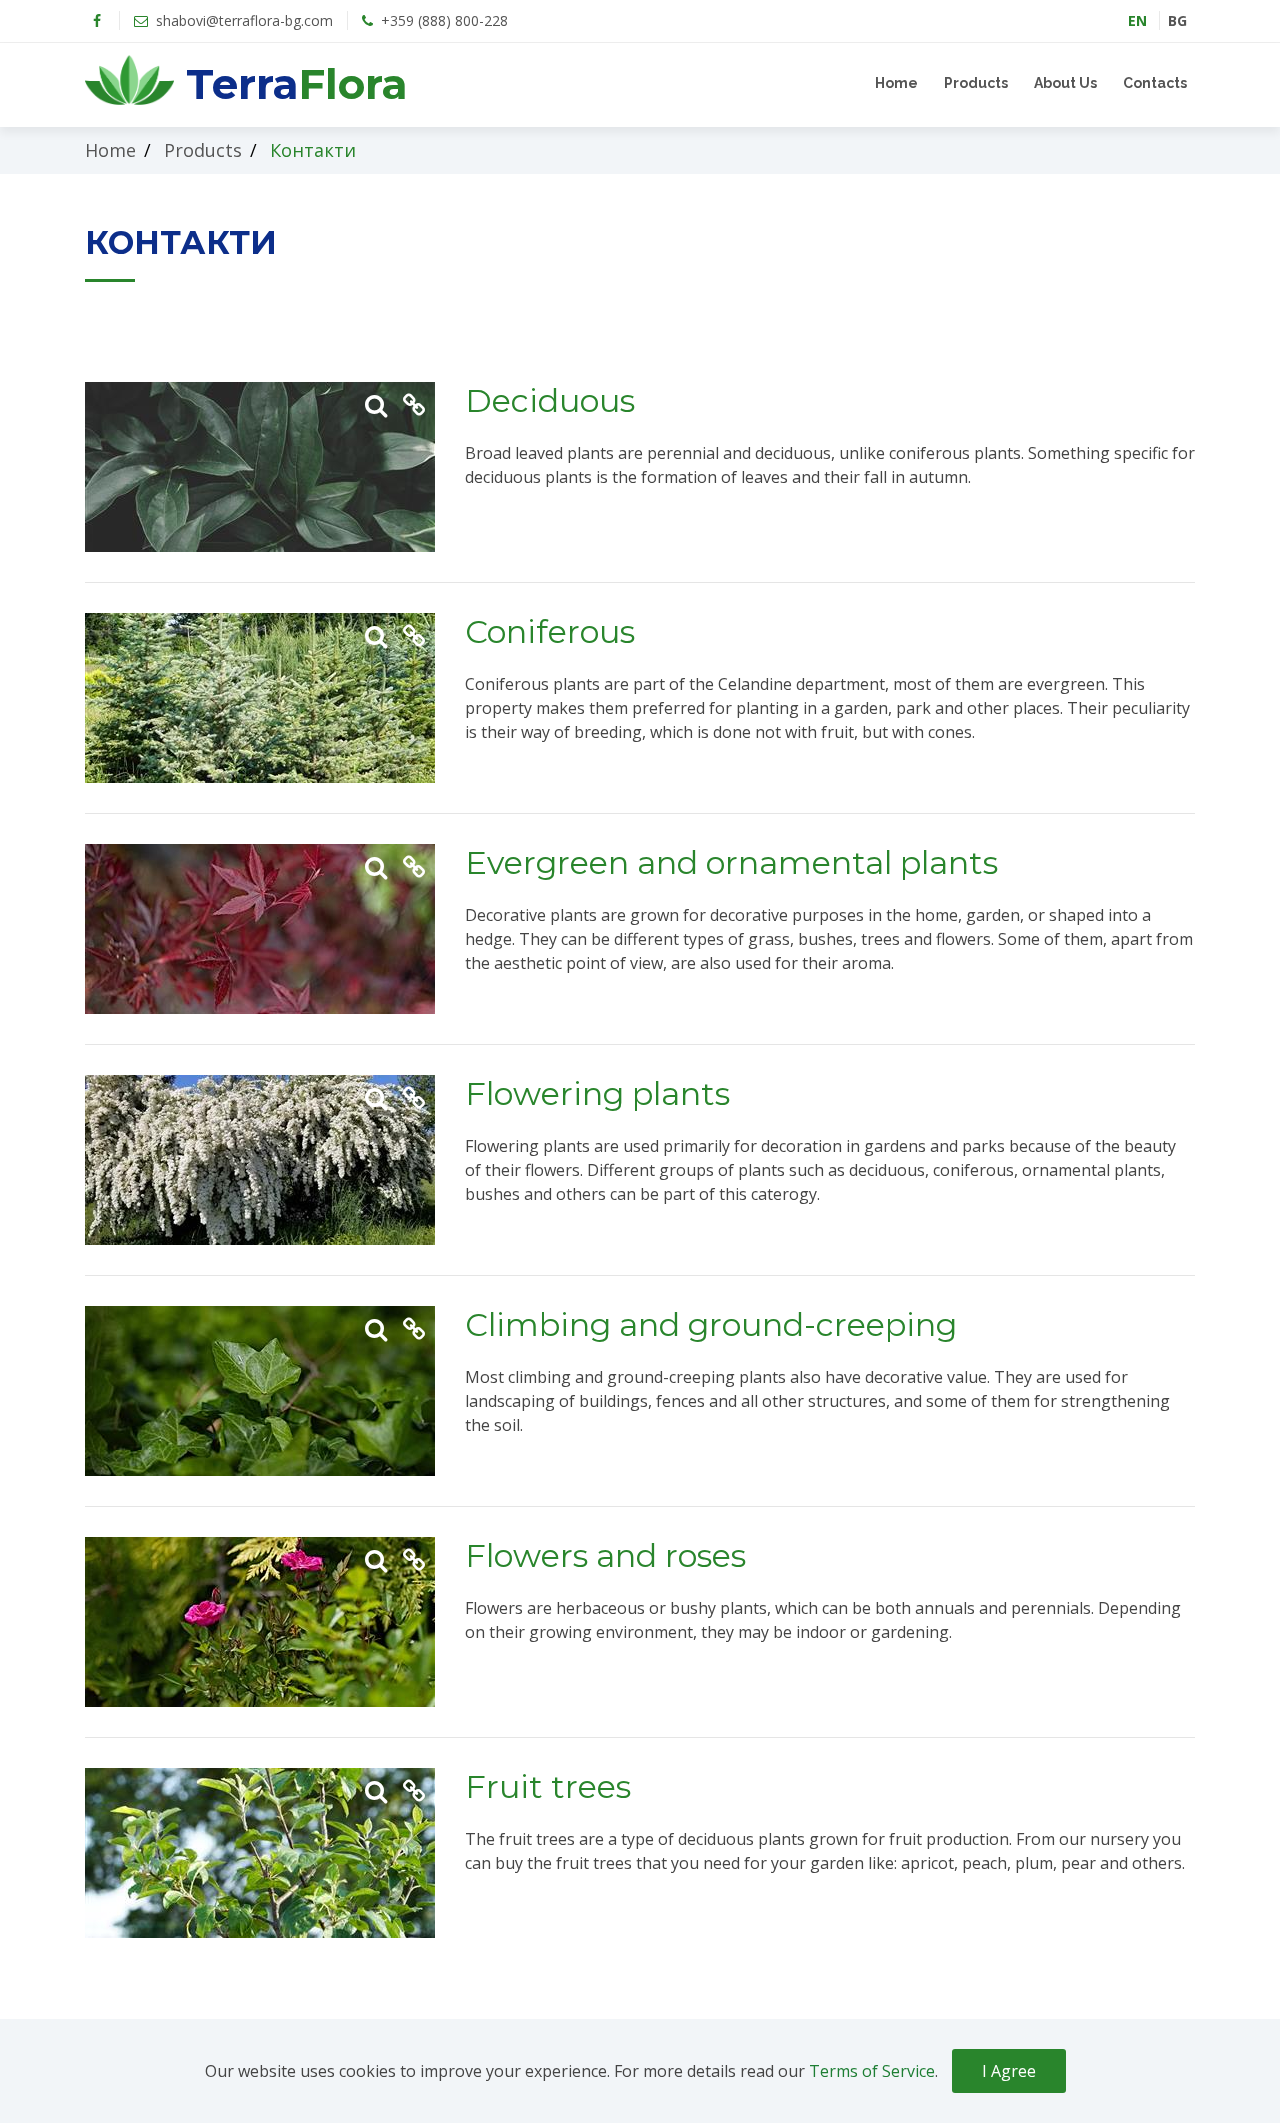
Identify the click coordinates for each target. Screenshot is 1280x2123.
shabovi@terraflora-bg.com (242, 20)
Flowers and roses (605, 1555)
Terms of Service (872, 2071)
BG (1177, 20)
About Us (1065, 83)
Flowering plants (597, 1093)
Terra (291, 84)
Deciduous (550, 400)
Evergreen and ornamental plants (731, 862)
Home (896, 83)
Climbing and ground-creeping (711, 1324)
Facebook (97, 21)
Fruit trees (548, 1786)
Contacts (1155, 83)
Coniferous (550, 631)
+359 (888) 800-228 (442, 20)
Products (976, 83)
